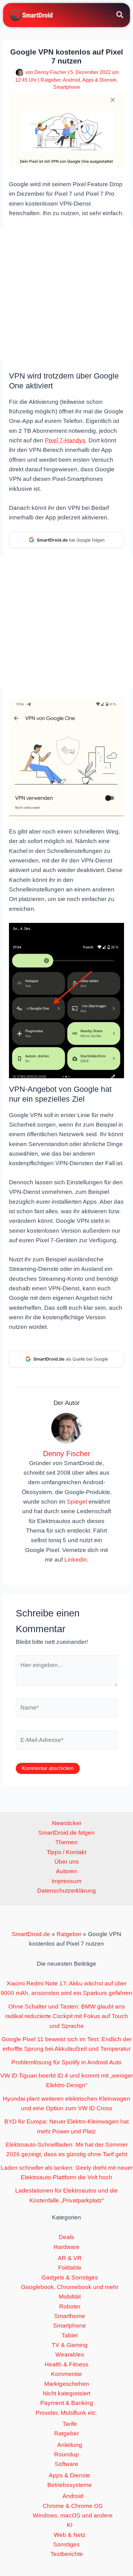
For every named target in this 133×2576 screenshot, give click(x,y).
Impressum (66, 1881)
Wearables (70, 2355)
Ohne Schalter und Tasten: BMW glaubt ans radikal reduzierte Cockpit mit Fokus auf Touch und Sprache (67, 2016)
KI (70, 2525)
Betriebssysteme (70, 2485)
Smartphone (67, 87)
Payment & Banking (67, 2403)
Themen (66, 1842)
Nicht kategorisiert (66, 2393)
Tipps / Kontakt (66, 1852)
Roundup (66, 2454)
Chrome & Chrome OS (73, 2506)
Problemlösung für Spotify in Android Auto (66, 2062)
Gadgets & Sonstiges (70, 2277)
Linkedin (76, 1560)
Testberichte (67, 2554)
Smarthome (70, 2316)
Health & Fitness (66, 2364)
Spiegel (77, 1502)
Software (66, 2464)
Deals (66, 2237)
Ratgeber (51, 80)
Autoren (66, 1871)
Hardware (66, 2247)
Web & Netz (70, 2535)
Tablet (70, 2335)
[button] (120, 16)
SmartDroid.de (31, 1934)
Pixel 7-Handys (65, 440)
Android (71, 80)
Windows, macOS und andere (73, 2515)
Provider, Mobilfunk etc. (66, 2413)
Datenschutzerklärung (66, 1891)
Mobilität (70, 2297)
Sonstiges (66, 2544)
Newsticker (67, 1823)
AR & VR (70, 2258)
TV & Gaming (70, 2345)
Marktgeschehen (67, 2384)
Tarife (70, 2424)
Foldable (70, 2268)
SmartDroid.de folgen (66, 1833)
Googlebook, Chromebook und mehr (70, 2287)
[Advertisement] (66, 294)
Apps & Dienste (99, 80)
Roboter (70, 2306)
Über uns (67, 1862)
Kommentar (66, 2374)
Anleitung (70, 2445)
